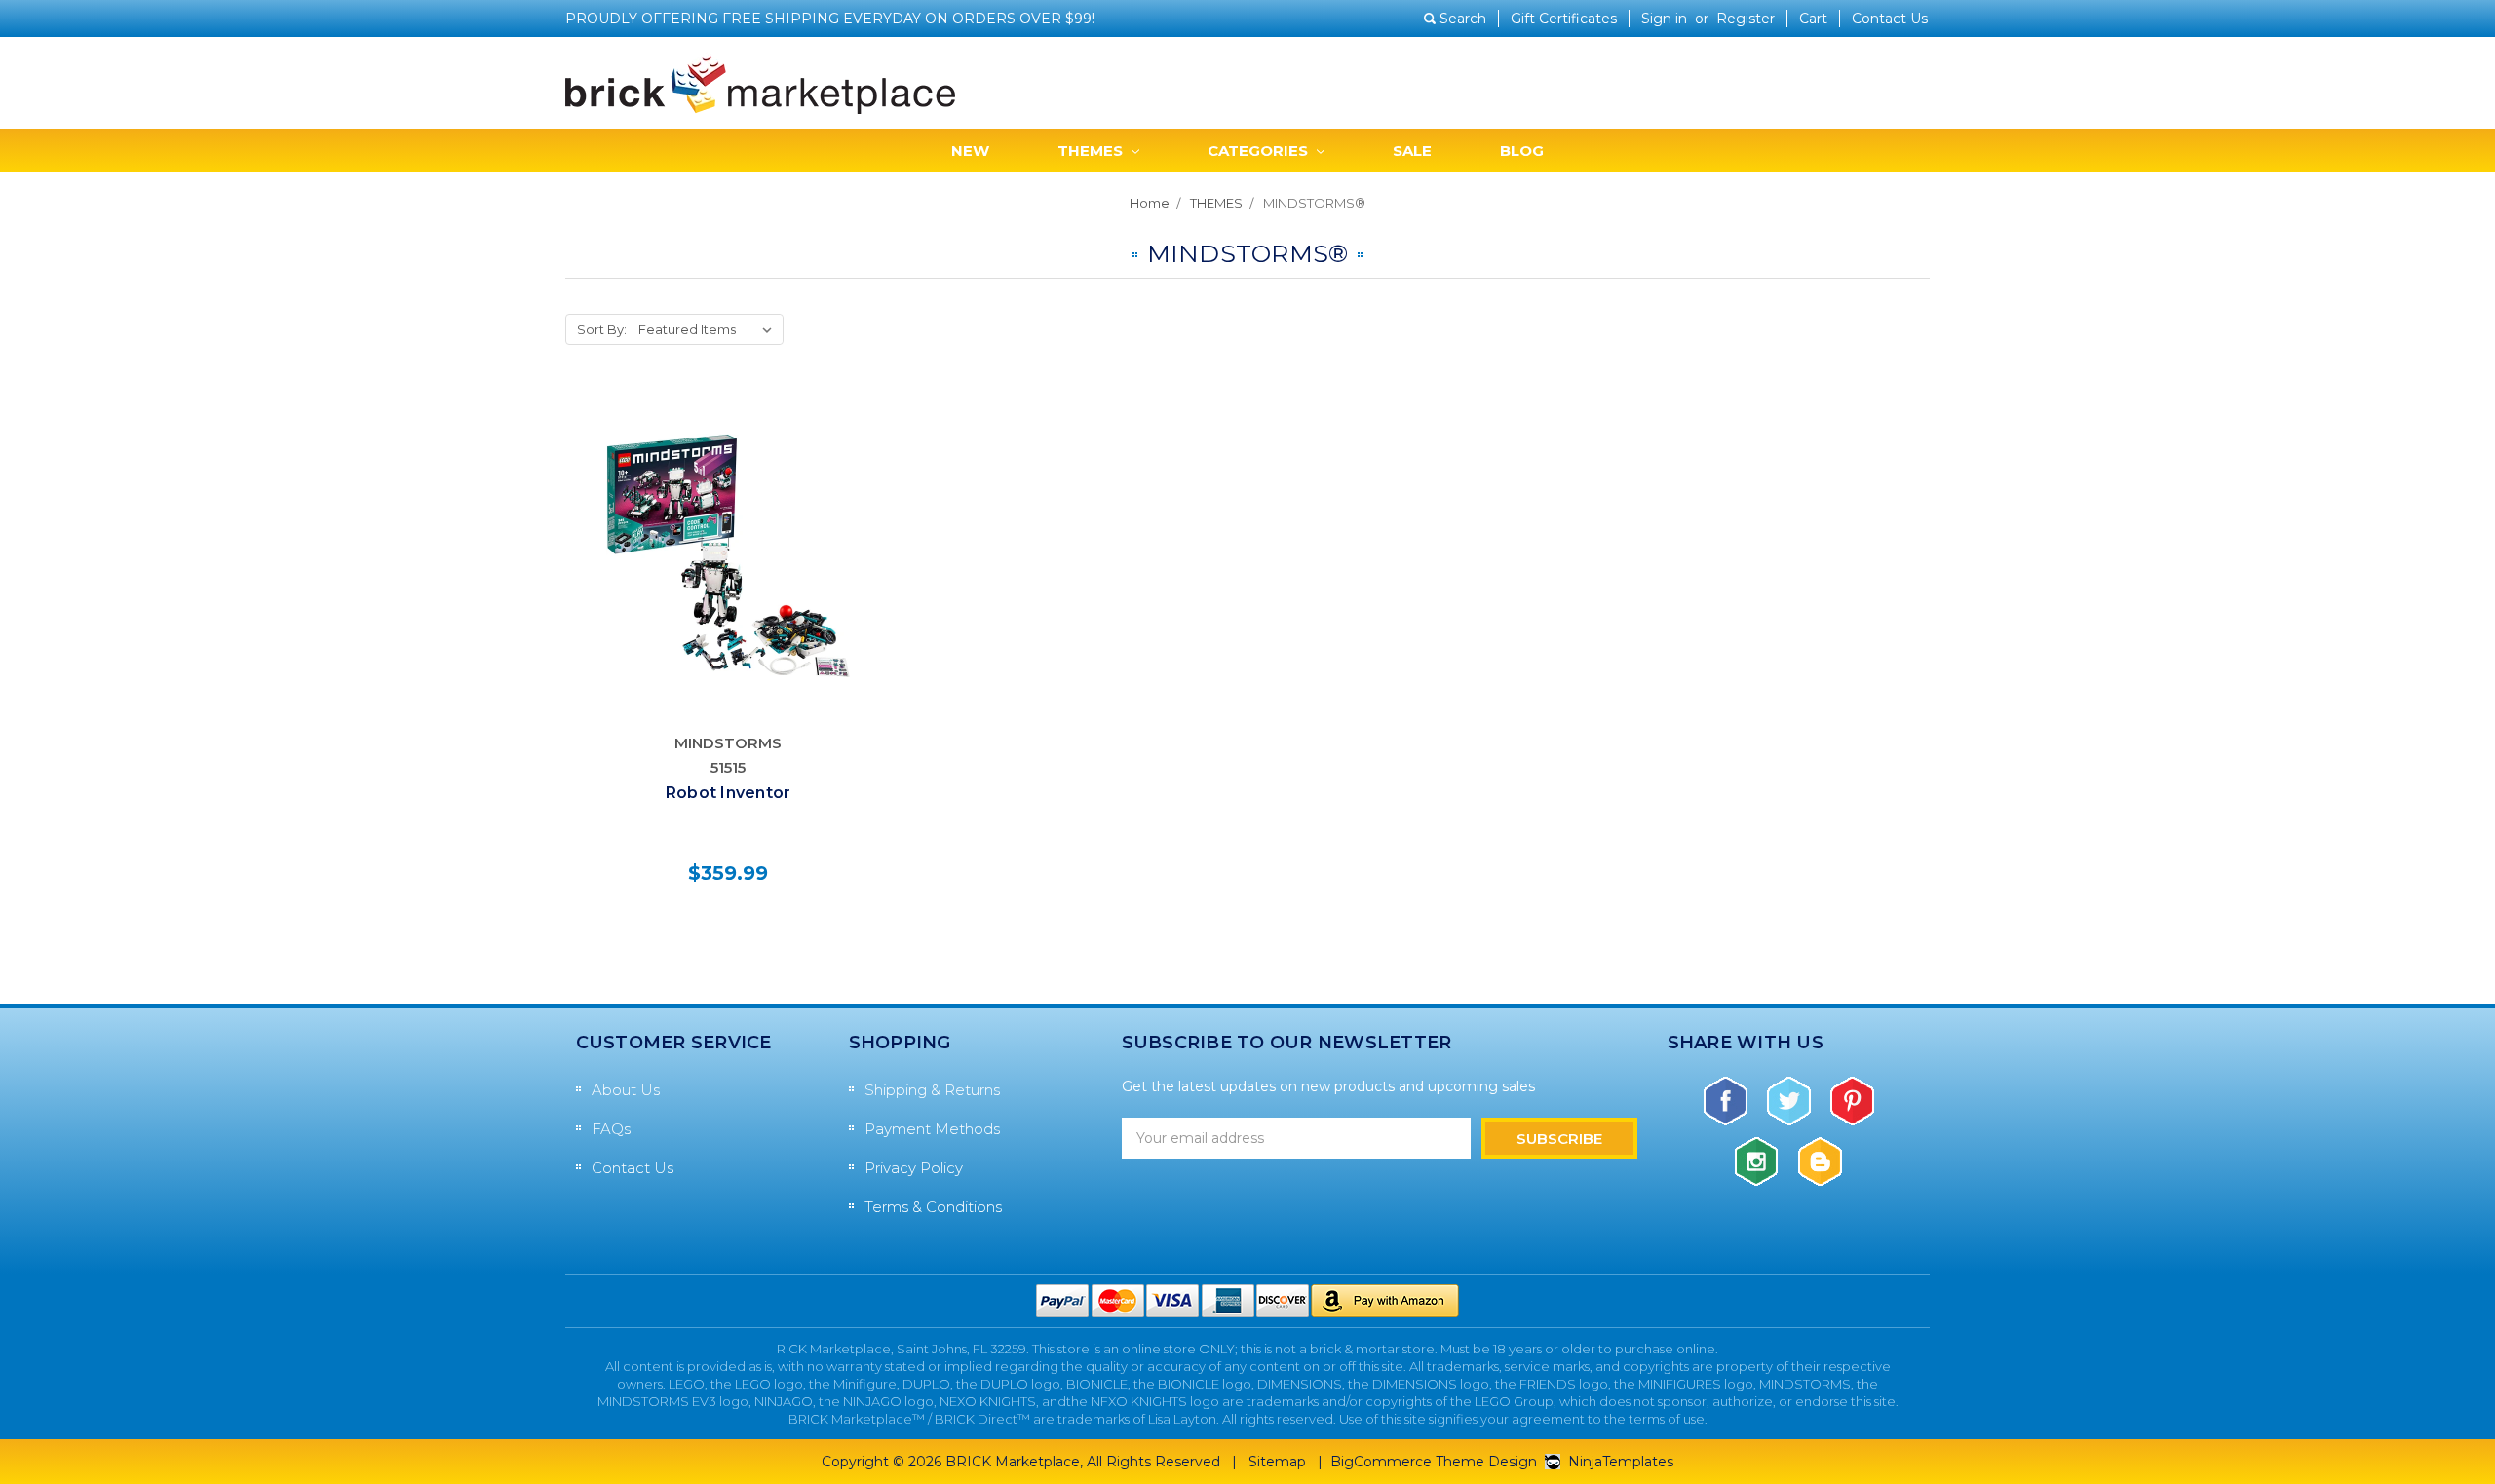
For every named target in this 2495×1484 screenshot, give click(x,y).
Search (1463, 19)
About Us (626, 1090)
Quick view (729, 512)
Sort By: (602, 329)
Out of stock (729, 597)
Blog (1522, 151)
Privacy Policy (914, 1168)
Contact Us (1890, 19)
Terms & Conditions (933, 1207)
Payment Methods (932, 1129)
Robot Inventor (729, 793)
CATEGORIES (1260, 151)
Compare (722, 555)
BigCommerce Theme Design (1434, 1462)
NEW (970, 151)
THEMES (1092, 151)
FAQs (611, 1129)
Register (1746, 19)
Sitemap (1277, 1462)
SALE (1412, 151)
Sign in (1664, 19)
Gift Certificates (1564, 19)
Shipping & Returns (932, 1090)
